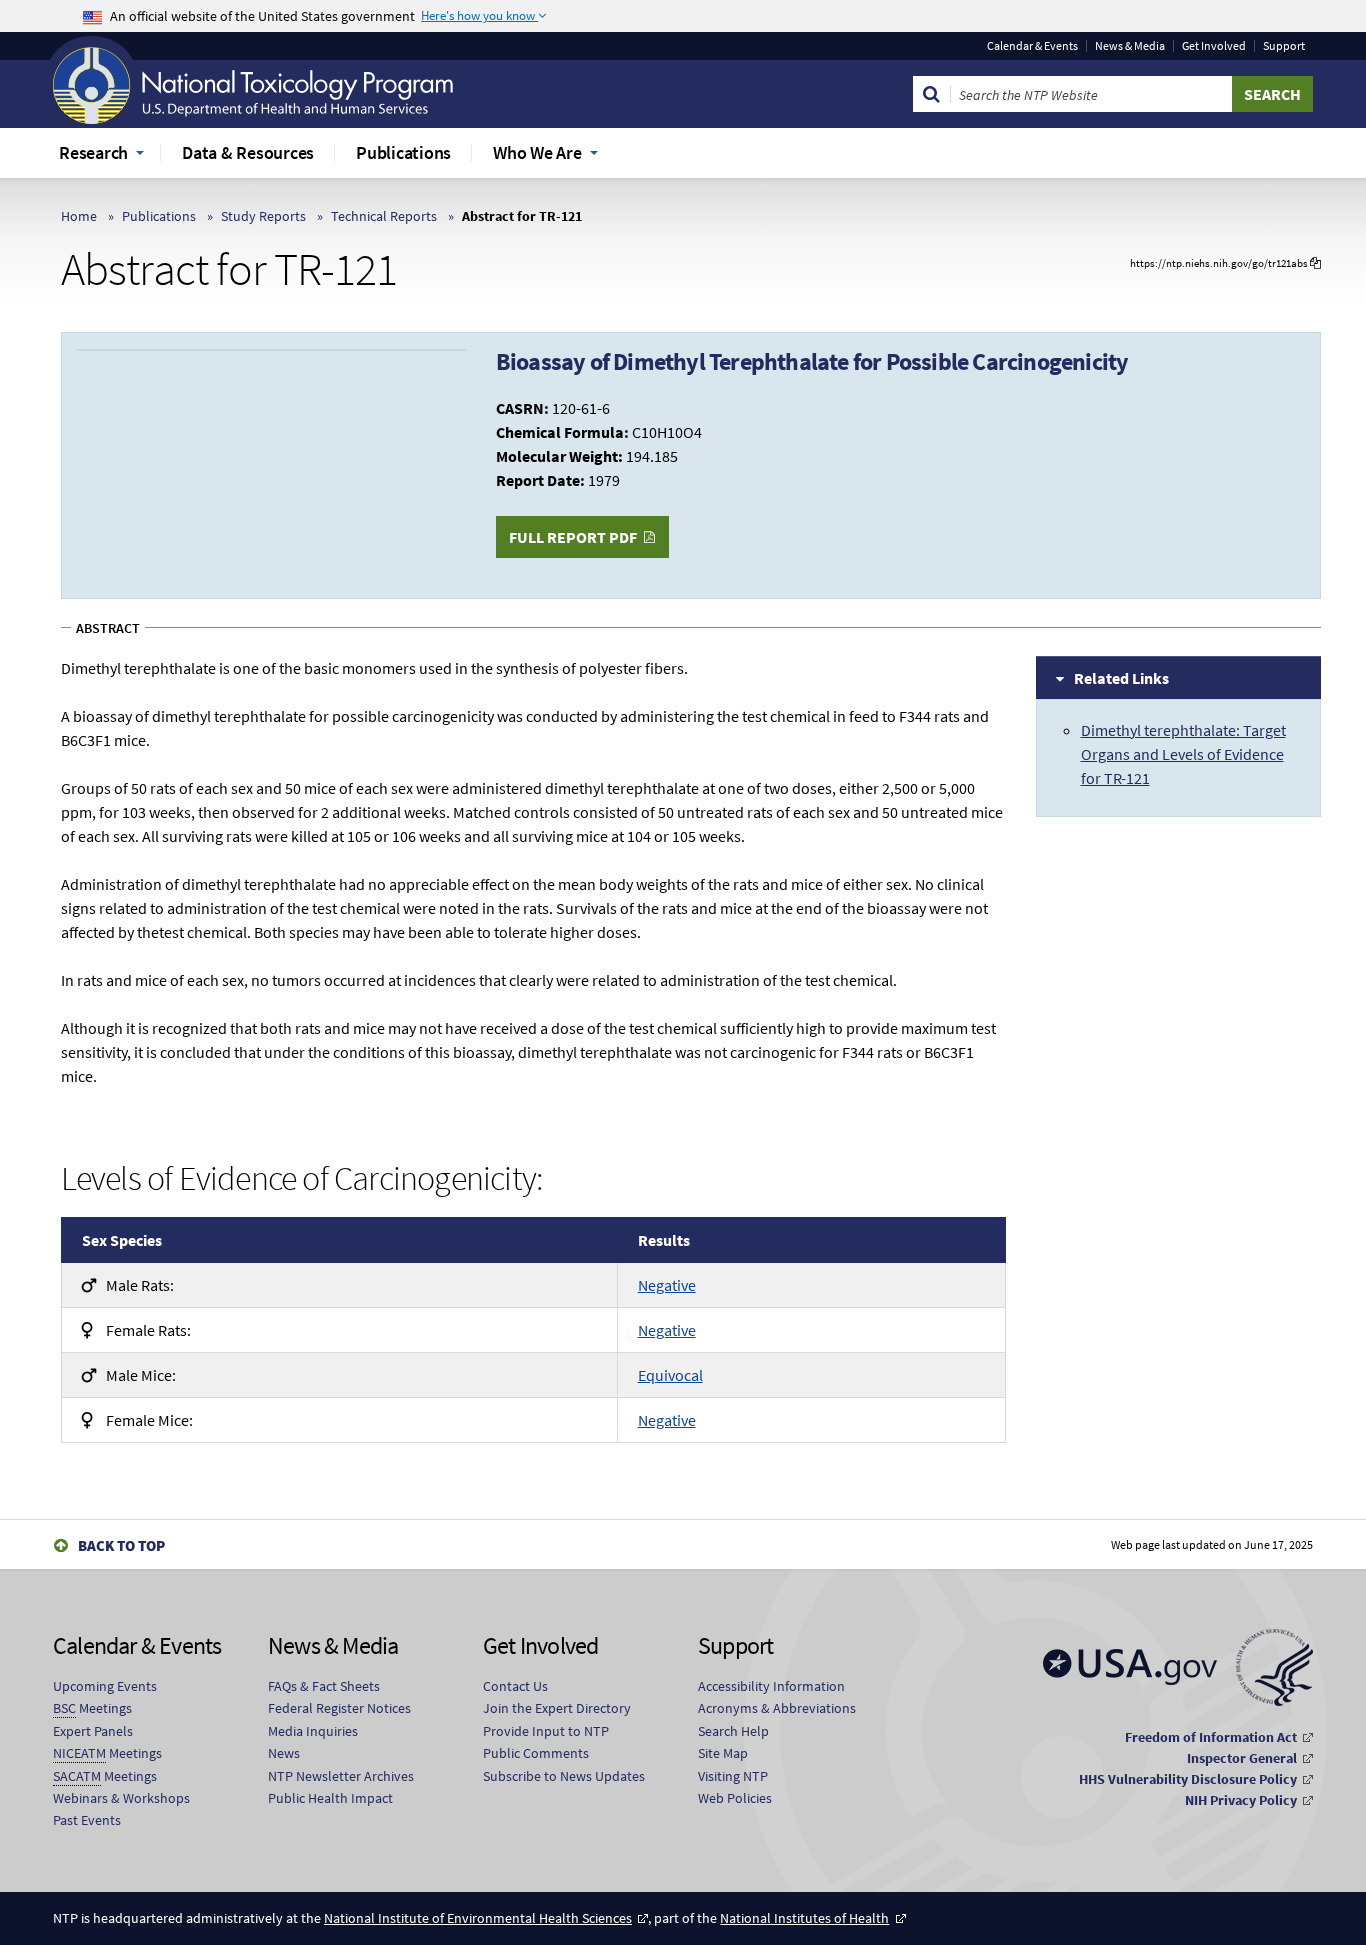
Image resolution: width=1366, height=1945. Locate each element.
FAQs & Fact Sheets (324, 1686)
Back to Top (121, 1545)
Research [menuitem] (93, 152)
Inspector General (1242, 1758)
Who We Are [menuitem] (537, 152)
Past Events (87, 1820)
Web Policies (735, 1798)
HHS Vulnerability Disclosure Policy (1188, 1779)
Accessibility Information (771, 1686)
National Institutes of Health (804, 1918)
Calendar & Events (1032, 46)
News (284, 1753)
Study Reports (263, 216)
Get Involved (1214, 46)
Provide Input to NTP (546, 1731)
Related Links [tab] (1121, 678)
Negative (667, 1285)
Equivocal (670, 1375)
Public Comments (536, 1753)
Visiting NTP (733, 1776)
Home (79, 216)
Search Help (733, 1731)
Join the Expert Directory (557, 1708)
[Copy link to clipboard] (1315, 263)
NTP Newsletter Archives (341, 1776)
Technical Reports (384, 216)
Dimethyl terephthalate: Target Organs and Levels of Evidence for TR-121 (1183, 754)
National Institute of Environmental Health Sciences (478, 1918)
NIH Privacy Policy (1241, 1800)
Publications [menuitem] (403, 152)
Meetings (92, 1708)
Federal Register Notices (339, 1708)
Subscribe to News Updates (564, 1776)
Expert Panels (93, 1731)
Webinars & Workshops (121, 1798)
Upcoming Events (105, 1686)
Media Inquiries (313, 1731)
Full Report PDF (573, 537)
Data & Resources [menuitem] (248, 152)
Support (1284, 46)
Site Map (723, 1753)
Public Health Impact (330, 1798)
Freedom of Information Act (1211, 1737)
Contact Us (515, 1686)
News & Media (1130, 46)
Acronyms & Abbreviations (777, 1708)
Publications (159, 216)
